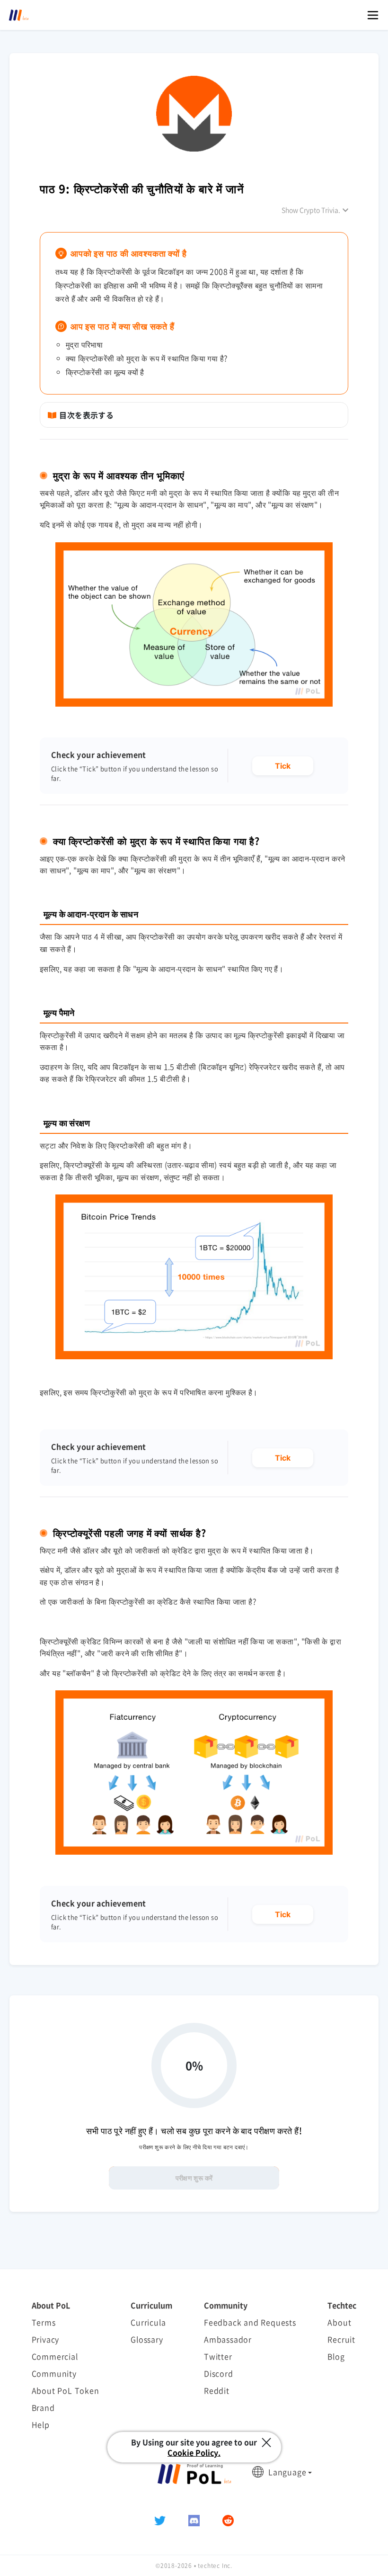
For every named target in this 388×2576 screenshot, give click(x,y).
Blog (336, 2356)
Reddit (217, 2390)
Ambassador (228, 2339)
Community (54, 2373)
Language (287, 2472)
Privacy (46, 2339)
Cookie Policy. (194, 2452)
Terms (44, 2322)
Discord (219, 2373)
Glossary (147, 2339)
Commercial (55, 2356)
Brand (43, 2407)
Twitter (218, 2356)
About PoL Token (66, 2390)
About (339, 2322)
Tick (283, 766)
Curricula (148, 2322)
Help (41, 2424)
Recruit (341, 2339)
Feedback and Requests (250, 2322)
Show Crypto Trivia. (311, 210)
